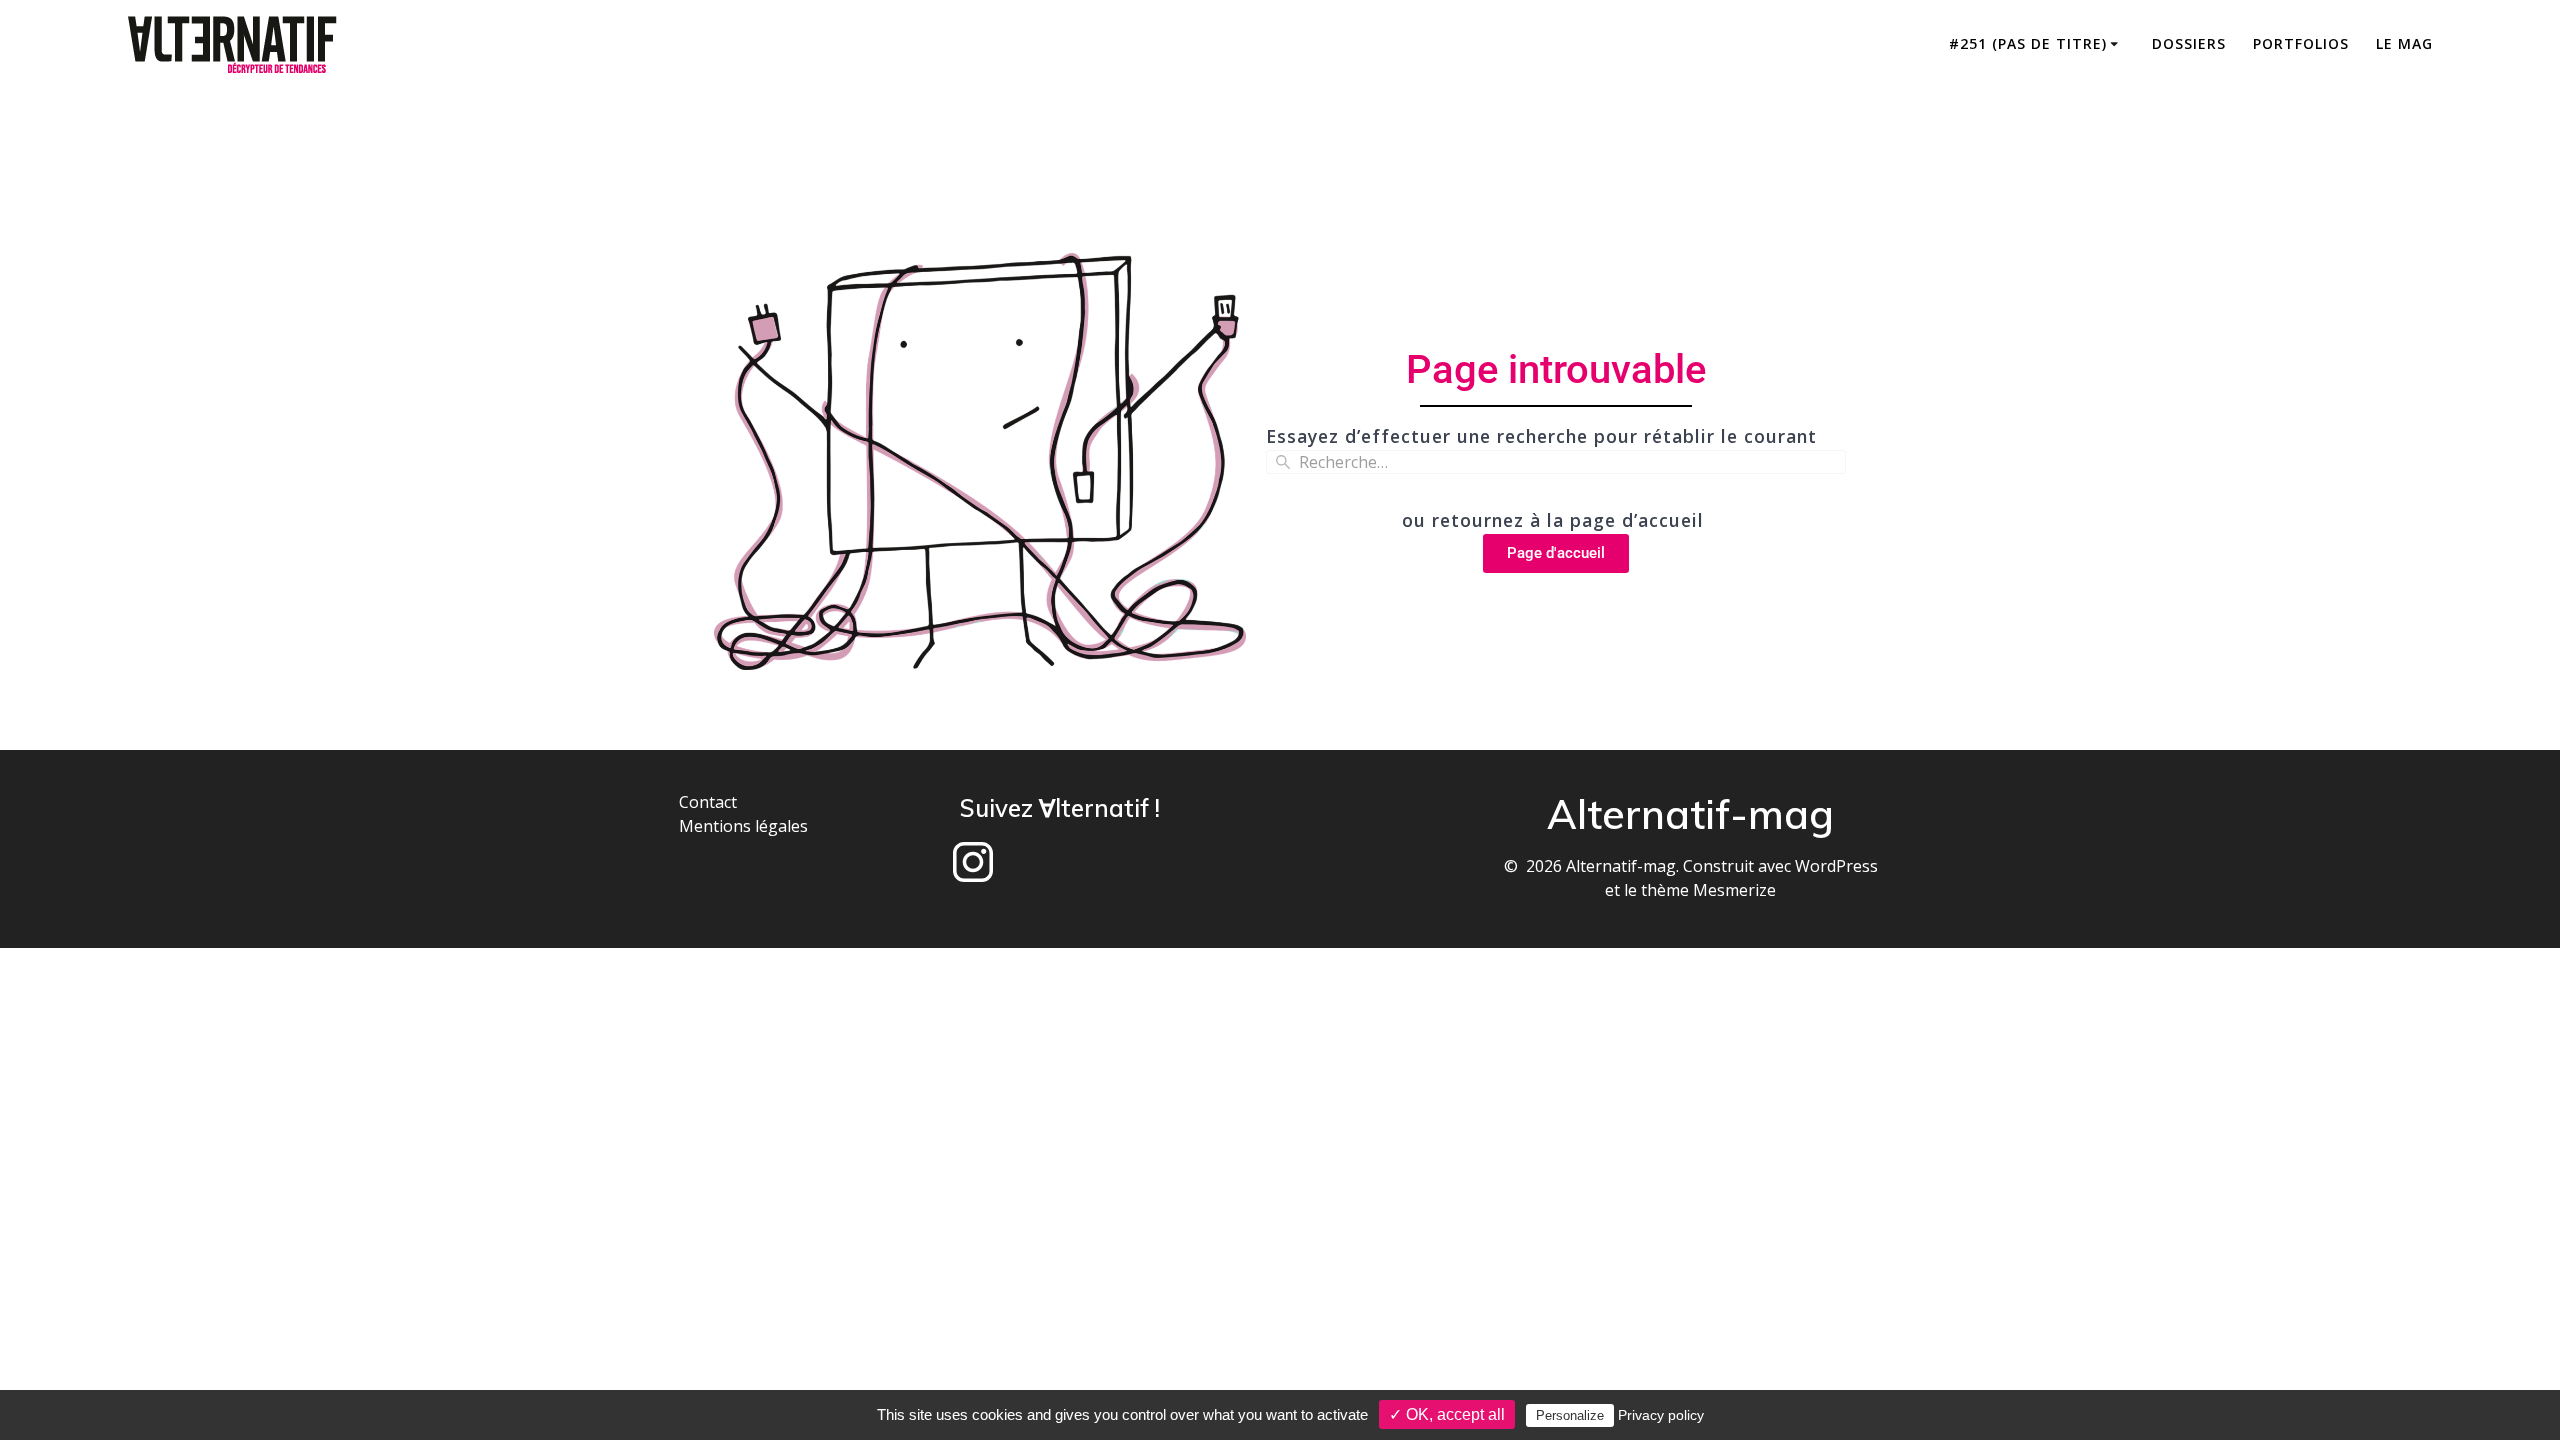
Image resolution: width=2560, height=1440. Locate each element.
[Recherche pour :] (1556, 462)
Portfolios (2301, 43)
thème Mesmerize (1708, 890)
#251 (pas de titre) (2028, 43)
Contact (708, 802)
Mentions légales (743, 826)
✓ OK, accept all (1447, 1414)
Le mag (2404, 43)
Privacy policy (1661, 1415)
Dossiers (2189, 43)
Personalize (1570, 1415)
